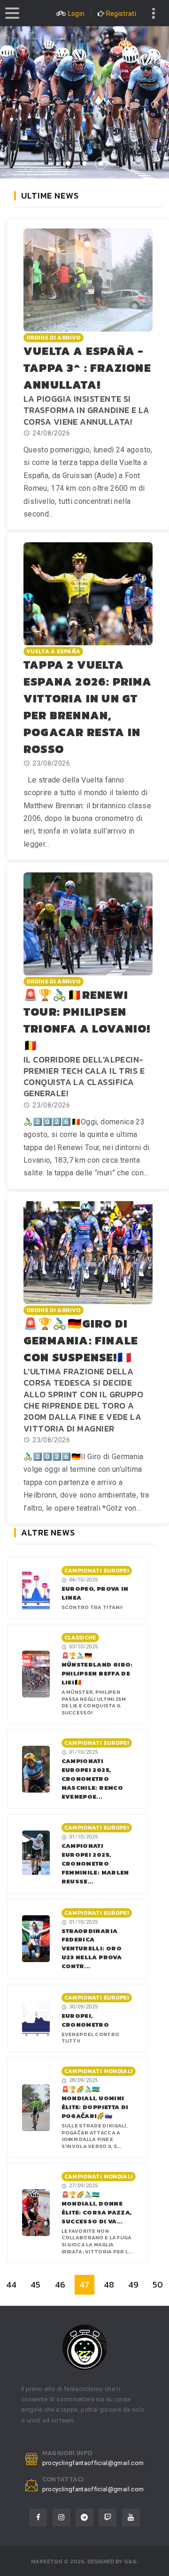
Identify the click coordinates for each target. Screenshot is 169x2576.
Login (77, 14)
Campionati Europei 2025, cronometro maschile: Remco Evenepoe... (92, 1779)
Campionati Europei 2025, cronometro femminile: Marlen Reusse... (95, 1864)
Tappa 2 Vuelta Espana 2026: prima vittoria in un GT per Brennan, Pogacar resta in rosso (88, 707)
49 (134, 2284)
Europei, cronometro (85, 2020)
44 (12, 2284)
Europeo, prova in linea (95, 1593)
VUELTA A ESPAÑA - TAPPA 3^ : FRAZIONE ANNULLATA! (87, 368)
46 (60, 2284)
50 (158, 2284)
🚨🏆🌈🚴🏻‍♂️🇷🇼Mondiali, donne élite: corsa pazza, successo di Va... (97, 2208)
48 (109, 2284)
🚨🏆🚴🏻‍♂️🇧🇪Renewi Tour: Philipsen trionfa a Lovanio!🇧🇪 (87, 1020)
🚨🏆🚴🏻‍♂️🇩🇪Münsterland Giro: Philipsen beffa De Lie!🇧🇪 (97, 1669)
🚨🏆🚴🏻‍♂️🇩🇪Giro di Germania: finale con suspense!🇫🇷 (81, 1340)
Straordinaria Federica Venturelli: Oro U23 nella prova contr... (92, 1949)
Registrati (121, 14)
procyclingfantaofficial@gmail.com (93, 2463)
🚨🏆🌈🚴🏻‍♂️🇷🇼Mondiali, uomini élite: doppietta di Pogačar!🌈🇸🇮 (95, 2103)
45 (36, 2284)
